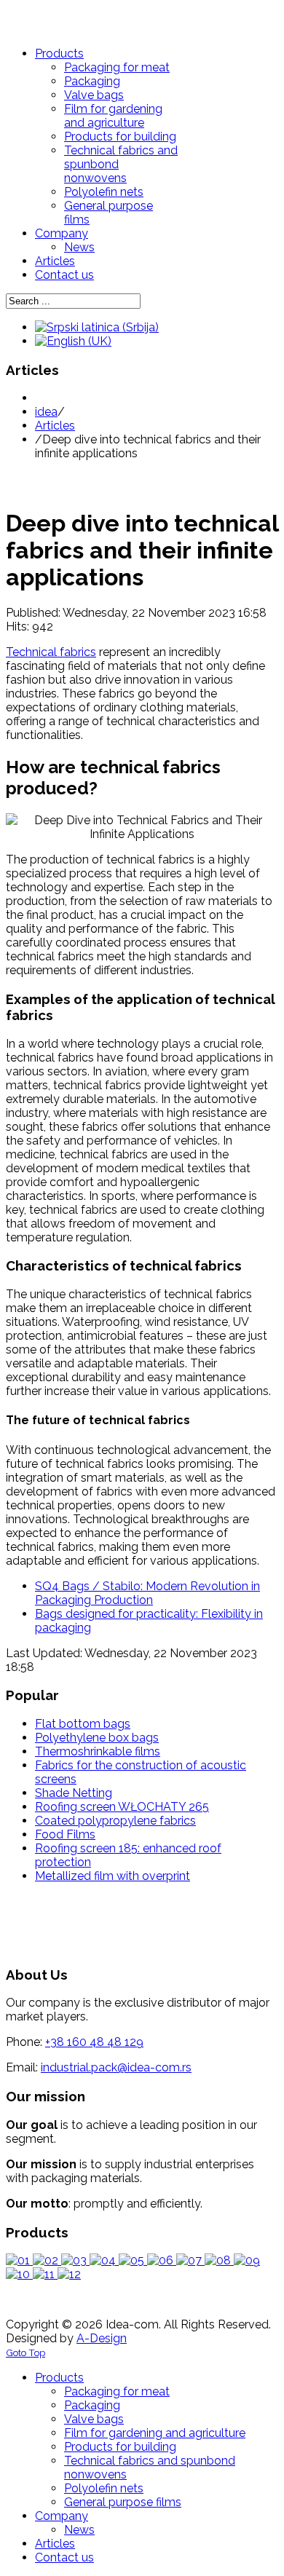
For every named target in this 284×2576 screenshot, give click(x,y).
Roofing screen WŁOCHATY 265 (122, 1807)
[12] (69, 2274)
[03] (75, 2260)
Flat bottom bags (83, 1724)
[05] (133, 2260)
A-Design (102, 2338)
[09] (247, 2260)
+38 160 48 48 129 (94, 2042)
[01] (19, 2260)
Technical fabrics (51, 652)
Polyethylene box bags (97, 1738)
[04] (104, 2260)
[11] (45, 2274)
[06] (162, 2260)
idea (46, 412)
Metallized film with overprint (113, 1876)
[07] (190, 2260)
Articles (55, 426)
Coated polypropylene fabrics (115, 1821)
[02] (47, 2260)
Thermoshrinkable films (98, 1751)
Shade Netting (74, 1793)
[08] (219, 2260)
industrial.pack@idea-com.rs (116, 2067)
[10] (19, 2274)
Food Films (65, 1834)
